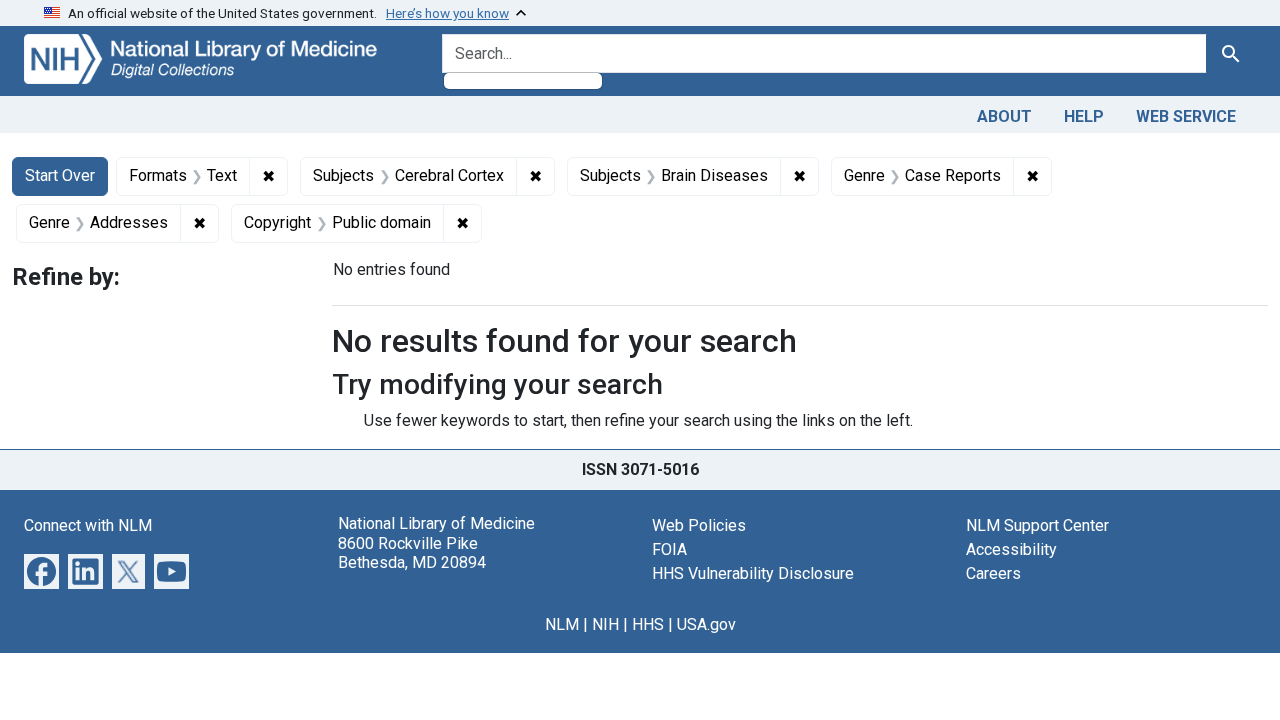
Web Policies (699, 525)
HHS (648, 624)
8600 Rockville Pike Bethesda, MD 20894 (412, 553)
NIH (605, 624)
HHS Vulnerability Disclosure (753, 573)
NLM (562, 624)
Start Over (60, 175)
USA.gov (706, 624)
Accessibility (1011, 549)
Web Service (1186, 116)
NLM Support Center (1037, 525)
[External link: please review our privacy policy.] (41, 570)
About (1004, 116)
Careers (993, 573)
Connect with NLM (88, 525)
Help (1084, 116)
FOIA (669, 549)
